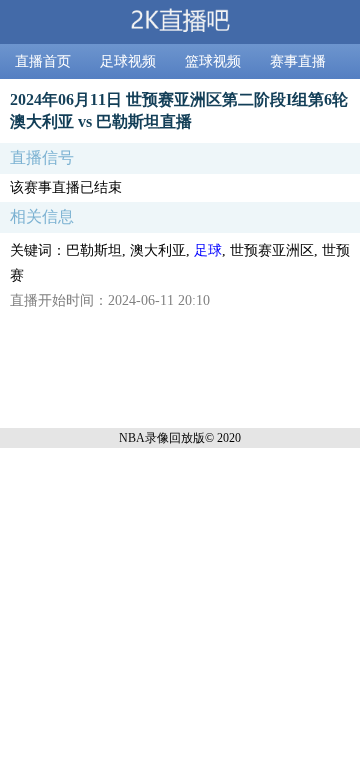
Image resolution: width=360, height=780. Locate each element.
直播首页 (43, 61)
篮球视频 (213, 61)
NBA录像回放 (156, 438)
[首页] (180, 22)
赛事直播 (298, 61)
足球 (208, 250)
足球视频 (128, 61)
